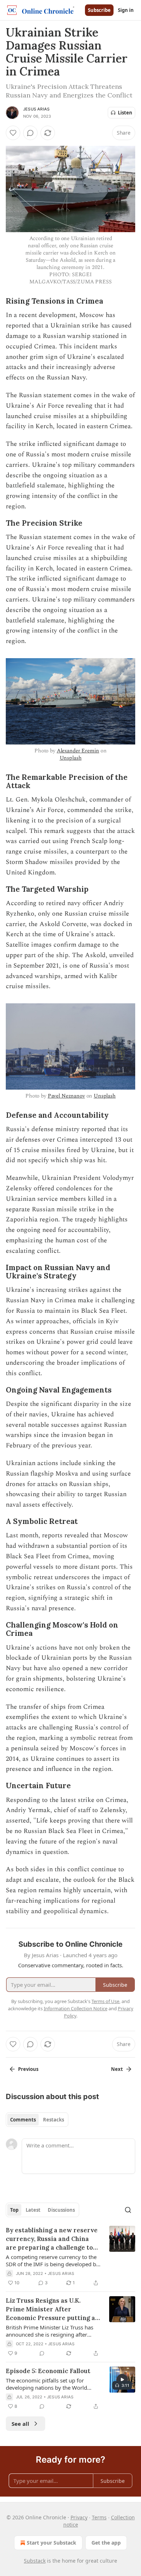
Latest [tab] (33, 2210)
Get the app (106, 2543)
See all (20, 2424)
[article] (70, 2256)
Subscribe (99, 10)
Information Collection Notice (76, 2008)
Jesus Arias (36, 109)
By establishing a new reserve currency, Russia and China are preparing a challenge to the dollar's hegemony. (52, 2239)
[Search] (128, 2210)
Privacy (79, 2517)
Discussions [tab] (61, 2210)
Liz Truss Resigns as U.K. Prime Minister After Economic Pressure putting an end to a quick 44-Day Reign (52, 2309)
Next (117, 2069)
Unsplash (71, 758)
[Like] (13, 133)
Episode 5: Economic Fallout (48, 2371)
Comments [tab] (23, 2120)
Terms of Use (105, 2001)
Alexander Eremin (78, 751)
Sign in (126, 10)
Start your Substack (52, 2543)
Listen (125, 113)
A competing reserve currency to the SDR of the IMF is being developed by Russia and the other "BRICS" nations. (52, 2260)
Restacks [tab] (54, 2120)
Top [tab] (14, 2210)
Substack (35, 2561)
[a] (122, 2380)
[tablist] (37, 2120)
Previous (28, 2069)
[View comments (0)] (30, 133)
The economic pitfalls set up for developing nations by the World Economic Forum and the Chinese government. (48, 2384)
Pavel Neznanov (66, 1096)
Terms (99, 2517)
